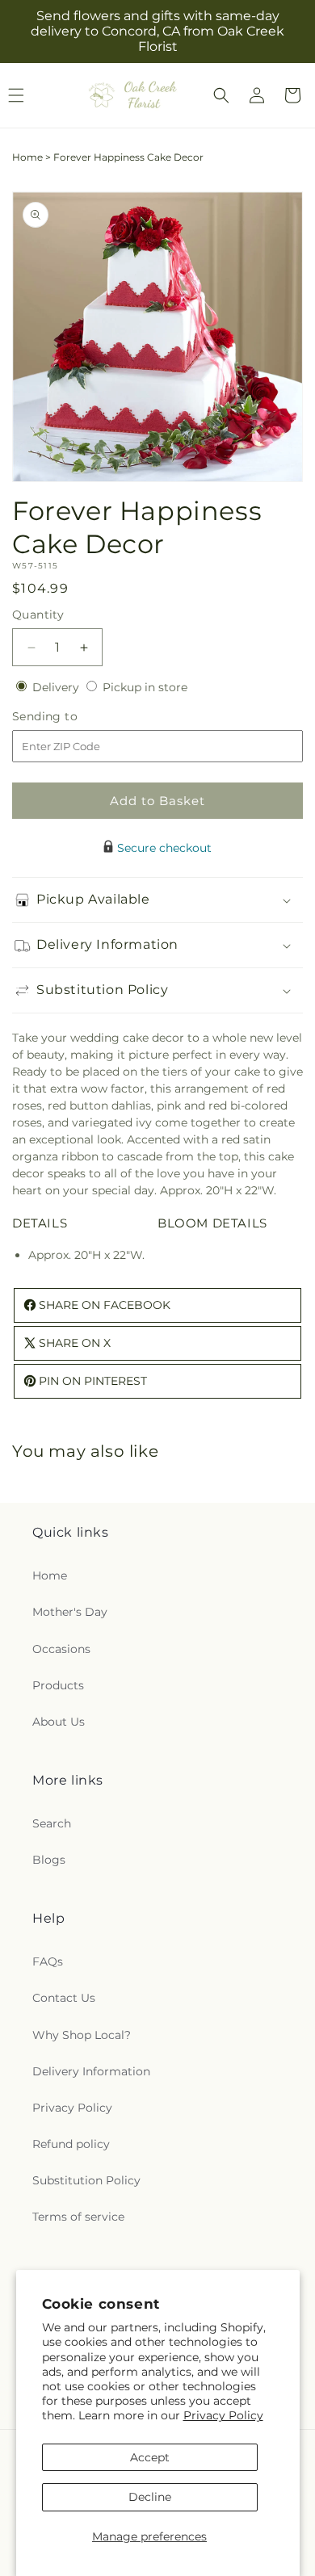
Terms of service (78, 2217)
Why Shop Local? (82, 2035)
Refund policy (71, 2144)
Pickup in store (145, 687)
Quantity (38, 615)
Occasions (61, 1649)
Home (27, 157)
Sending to (69, 717)
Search (52, 1823)
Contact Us (64, 1998)
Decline (150, 2497)
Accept (150, 2457)
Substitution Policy (86, 2180)
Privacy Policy (223, 2415)
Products (58, 1685)
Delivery (57, 687)
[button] (221, 95)
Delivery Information (91, 2071)
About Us (59, 1722)
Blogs (49, 1860)
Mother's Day (70, 1612)
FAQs (48, 1961)
